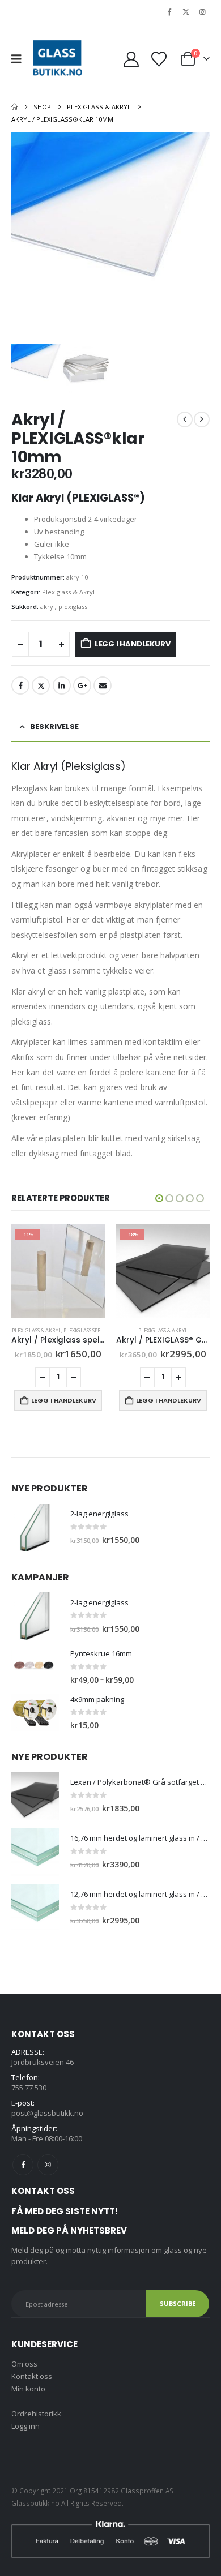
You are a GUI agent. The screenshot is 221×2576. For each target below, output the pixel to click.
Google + (82, 685)
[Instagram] (202, 12)
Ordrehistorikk (36, 2414)
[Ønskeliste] (159, 59)
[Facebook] (169, 12)
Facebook (20, 685)
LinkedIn (62, 685)
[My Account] (131, 59)
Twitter (41, 685)
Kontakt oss (32, 2376)
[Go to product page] (35, 1528)
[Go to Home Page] (14, 107)
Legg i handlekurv (133, 644)
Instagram (48, 2165)
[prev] (185, 419)
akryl (48, 607)
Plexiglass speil (84, 1330)
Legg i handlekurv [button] (64, 1400)
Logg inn (25, 2426)
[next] (202, 419)
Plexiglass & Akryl (68, 592)
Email (103, 685)
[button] (20, 59)
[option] (110, 238)
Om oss (24, 2364)
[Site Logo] (58, 59)
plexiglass (73, 607)
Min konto (28, 2389)
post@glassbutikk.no (47, 2113)
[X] (186, 12)
